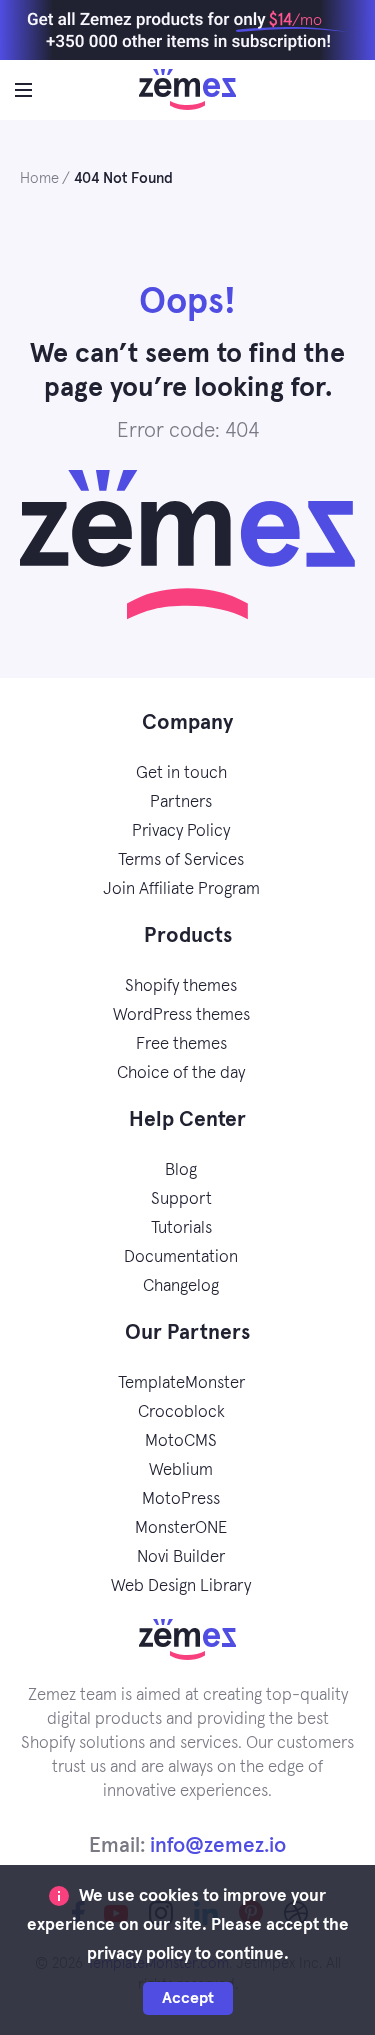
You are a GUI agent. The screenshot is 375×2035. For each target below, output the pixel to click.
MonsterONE (181, 1528)
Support (181, 1199)
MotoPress (181, 1499)
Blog (181, 1170)
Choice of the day (181, 1073)
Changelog (181, 1286)
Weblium (181, 1470)
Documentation (181, 1257)
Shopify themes (181, 986)
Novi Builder (181, 1557)
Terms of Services (181, 860)
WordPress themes (181, 1015)
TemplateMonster (181, 1383)
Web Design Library (181, 1586)
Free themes (181, 1044)
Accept (188, 1998)
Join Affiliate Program (181, 889)
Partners (181, 802)
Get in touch (181, 773)
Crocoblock (181, 1412)
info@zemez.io (218, 1845)
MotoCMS (181, 1441)
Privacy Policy (181, 831)
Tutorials (181, 1228)
